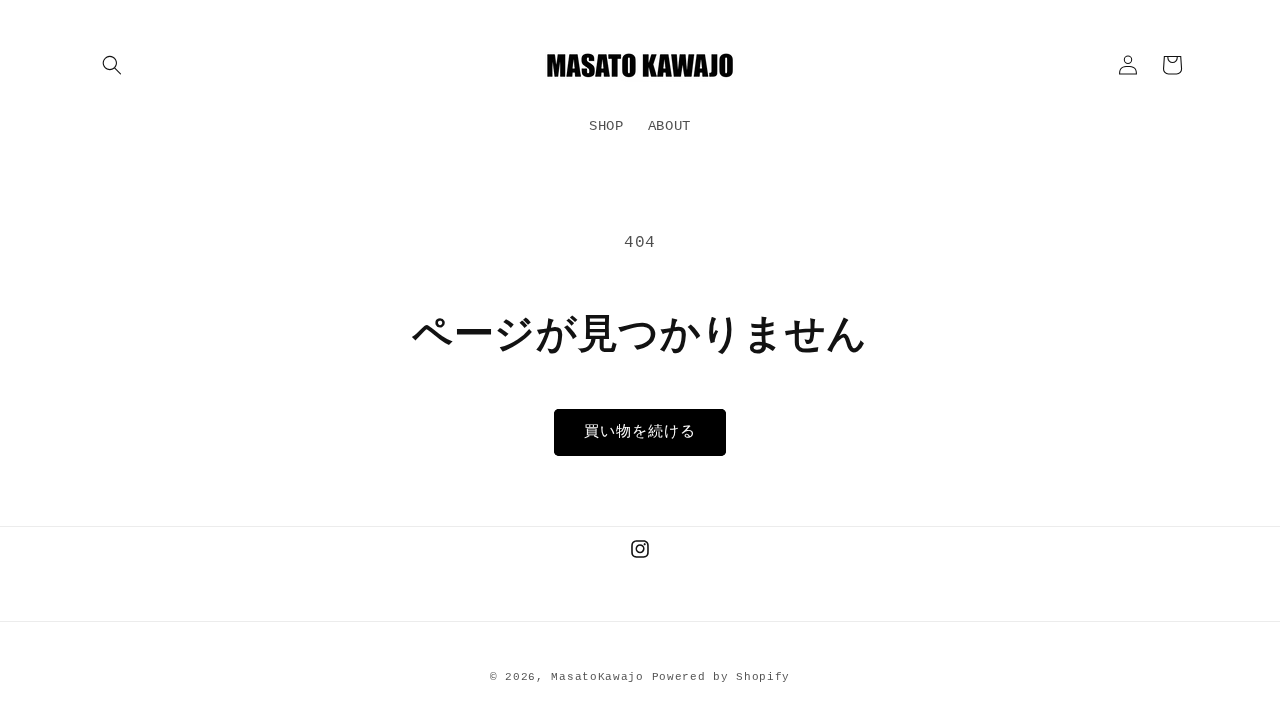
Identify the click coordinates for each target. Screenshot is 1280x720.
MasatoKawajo (597, 677)
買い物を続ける (640, 432)
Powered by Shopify (721, 677)
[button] (112, 65)
